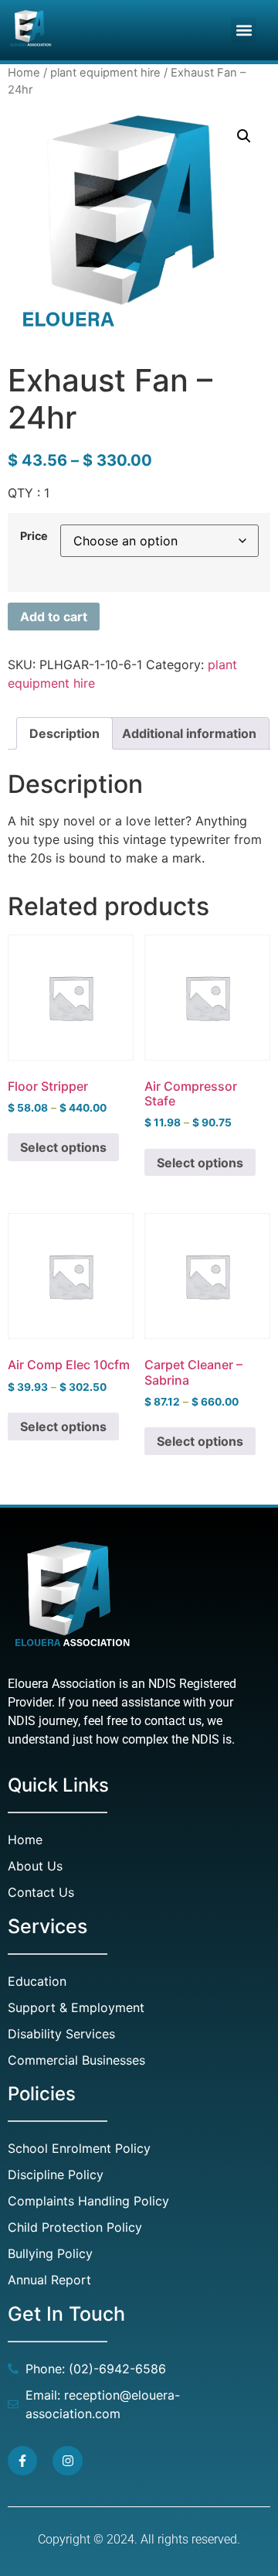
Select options (63, 1147)
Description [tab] (64, 733)
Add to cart (54, 617)
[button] (244, 30)
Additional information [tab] (189, 733)
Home (24, 73)
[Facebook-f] (22, 2461)
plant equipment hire (105, 73)
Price (34, 536)
